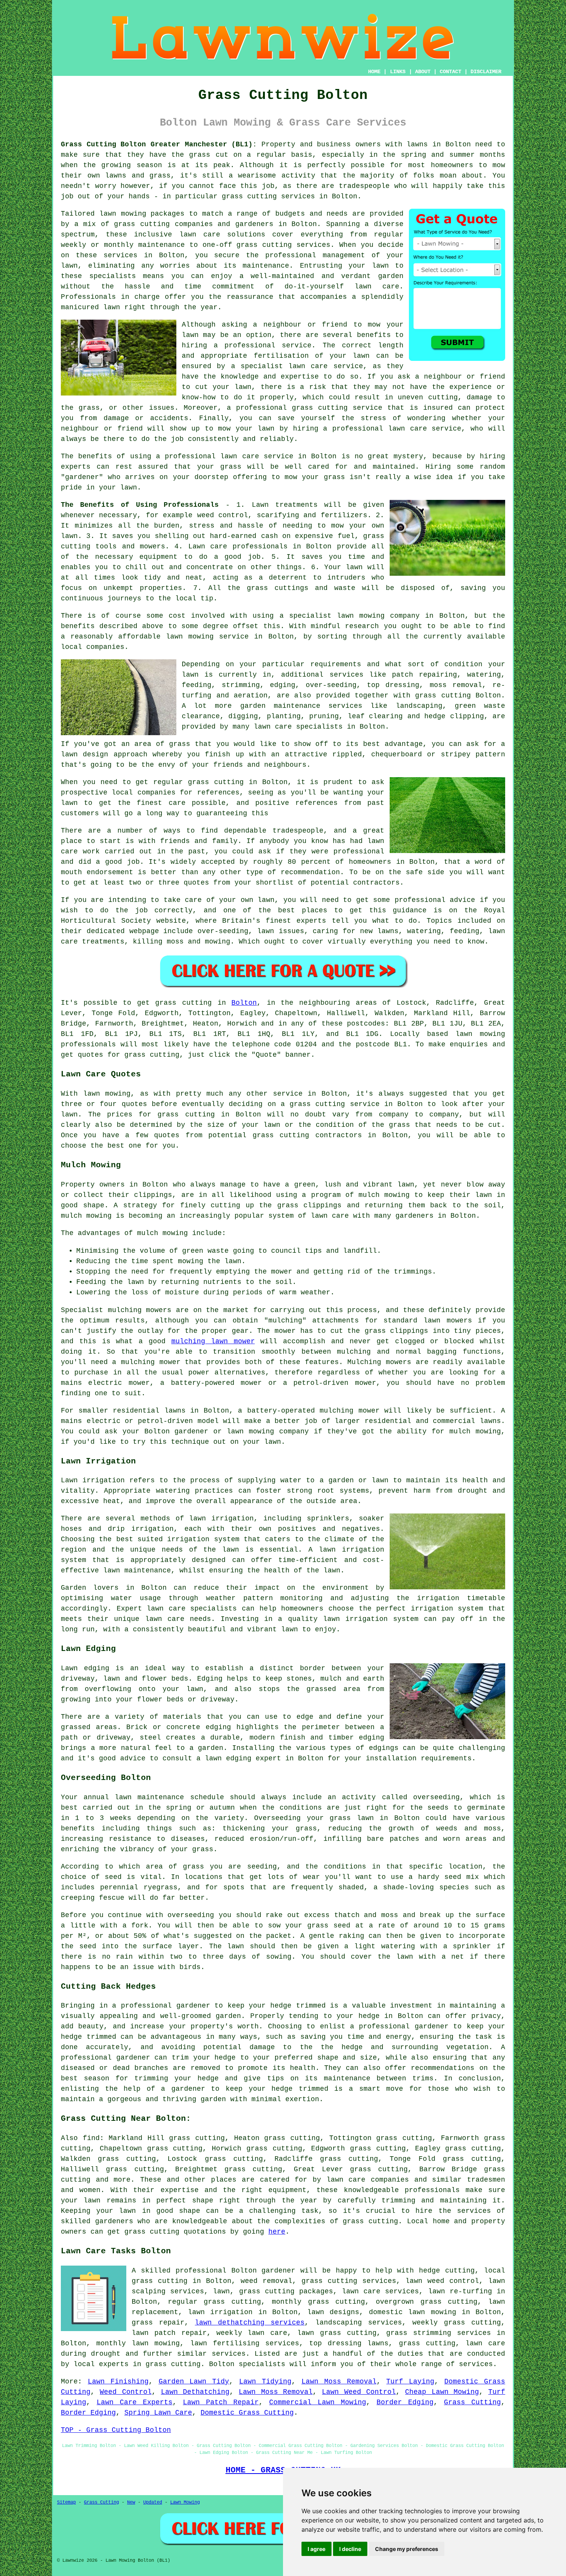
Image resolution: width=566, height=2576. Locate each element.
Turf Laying (410, 2382)
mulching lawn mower (213, 1341)
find (91, 2138)
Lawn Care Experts (135, 2402)
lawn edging (228, 1758)
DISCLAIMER (486, 72)
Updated (153, 2502)
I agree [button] (316, 2549)
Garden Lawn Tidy (194, 2382)
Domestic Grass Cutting (247, 2413)
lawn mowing (480, 1034)
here (277, 2232)
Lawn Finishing (118, 2382)
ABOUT (423, 72)
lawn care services (380, 2291)
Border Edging (405, 2402)
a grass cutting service (330, 1104)
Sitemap (66, 2502)
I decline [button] (350, 2549)
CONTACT (450, 72)
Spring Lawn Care (158, 2413)
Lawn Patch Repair (221, 2402)
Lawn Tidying (265, 2382)
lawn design (85, 754)
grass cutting (249, 196)
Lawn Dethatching (195, 2392)
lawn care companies (368, 2180)
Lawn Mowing (185, 2502)
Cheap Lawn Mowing (442, 2392)
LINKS (398, 72)
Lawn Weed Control (359, 2392)
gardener (278, 2271)
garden (391, 276)
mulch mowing (86, 1216)
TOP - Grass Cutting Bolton (116, 2430)
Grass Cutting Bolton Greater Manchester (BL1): (159, 144)
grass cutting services (283, 245)
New (131, 2502)
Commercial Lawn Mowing (318, 2402)
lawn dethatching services (250, 2323)
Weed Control (126, 2392)
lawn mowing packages (142, 214)
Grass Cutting (472, 2402)
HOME (374, 72)
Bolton (244, 1003)
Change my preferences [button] (407, 2549)
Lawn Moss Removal (339, 2382)
